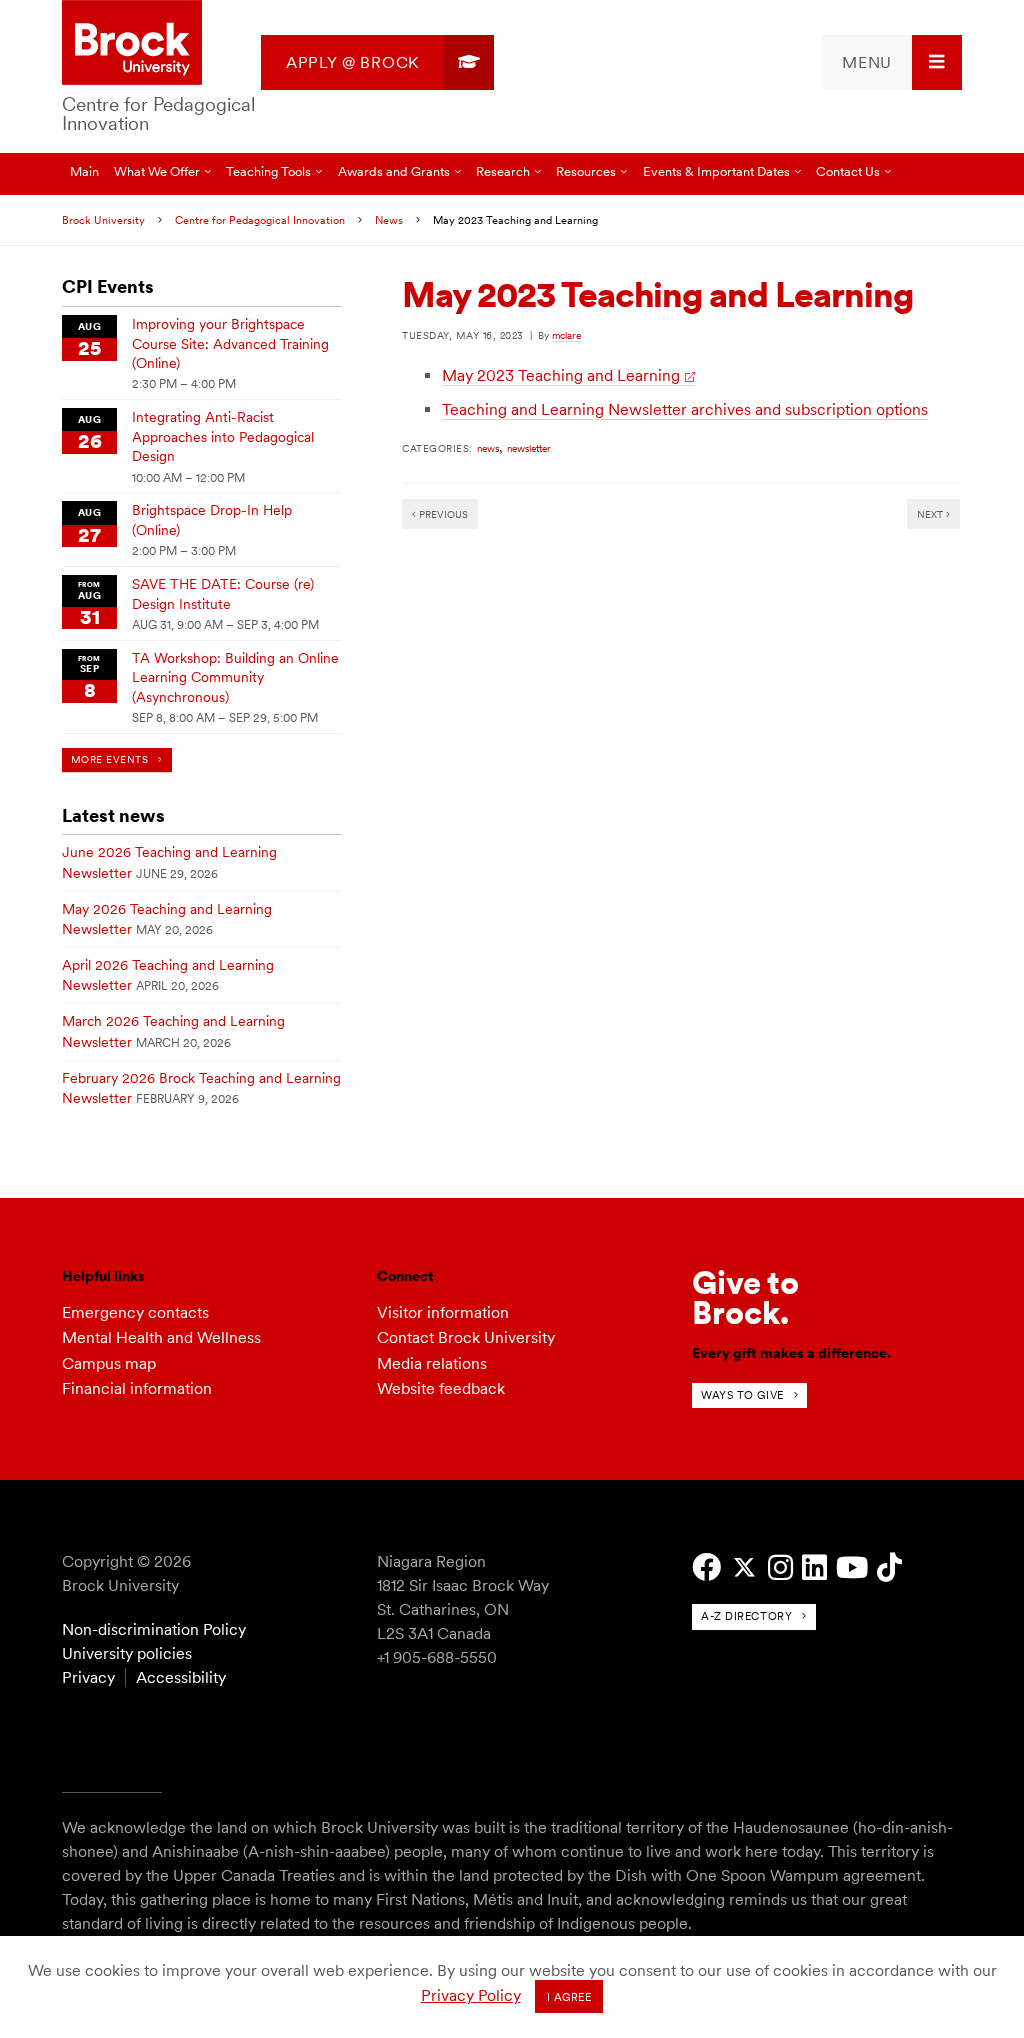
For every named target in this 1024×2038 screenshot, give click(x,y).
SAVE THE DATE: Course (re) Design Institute (223, 593)
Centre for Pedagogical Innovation (158, 114)
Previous (442, 514)
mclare (566, 335)
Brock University (103, 220)
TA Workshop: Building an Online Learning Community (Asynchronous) (235, 677)
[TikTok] (889, 1567)
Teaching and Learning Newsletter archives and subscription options (685, 409)
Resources (586, 171)
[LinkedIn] (814, 1567)
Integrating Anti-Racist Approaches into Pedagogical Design (223, 436)
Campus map (109, 1363)
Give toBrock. (745, 1297)
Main (84, 171)
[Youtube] (852, 1567)
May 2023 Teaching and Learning (561, 375)
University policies (127, 1653)
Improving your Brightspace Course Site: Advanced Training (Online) (230, 343)
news (488, 448)
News (389, 220)
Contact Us (848, 171)
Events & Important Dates (716, 171)
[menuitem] (377, 62)
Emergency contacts (135, 1312)
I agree (569, 1997)
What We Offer (157, 171)
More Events (109, 759)
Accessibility (181, 1677)
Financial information (137, 1388)
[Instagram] (780, 1567)
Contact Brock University (466, 1337)
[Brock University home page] (132, 44)
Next (931, 514)
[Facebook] (706, 1567)
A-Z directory (746, 1616)
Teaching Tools (268, 171)
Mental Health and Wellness (161, 1337)
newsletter (529, 448)
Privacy (88, 1677)
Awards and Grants (394, 171)
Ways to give (742, 1395)
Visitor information (443, 1312)
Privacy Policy (471, 1995)
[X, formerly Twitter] (744, 1567)
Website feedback (441, 1388)
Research (503, 171)
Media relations (432, 1363)
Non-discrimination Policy (154, 1629)
